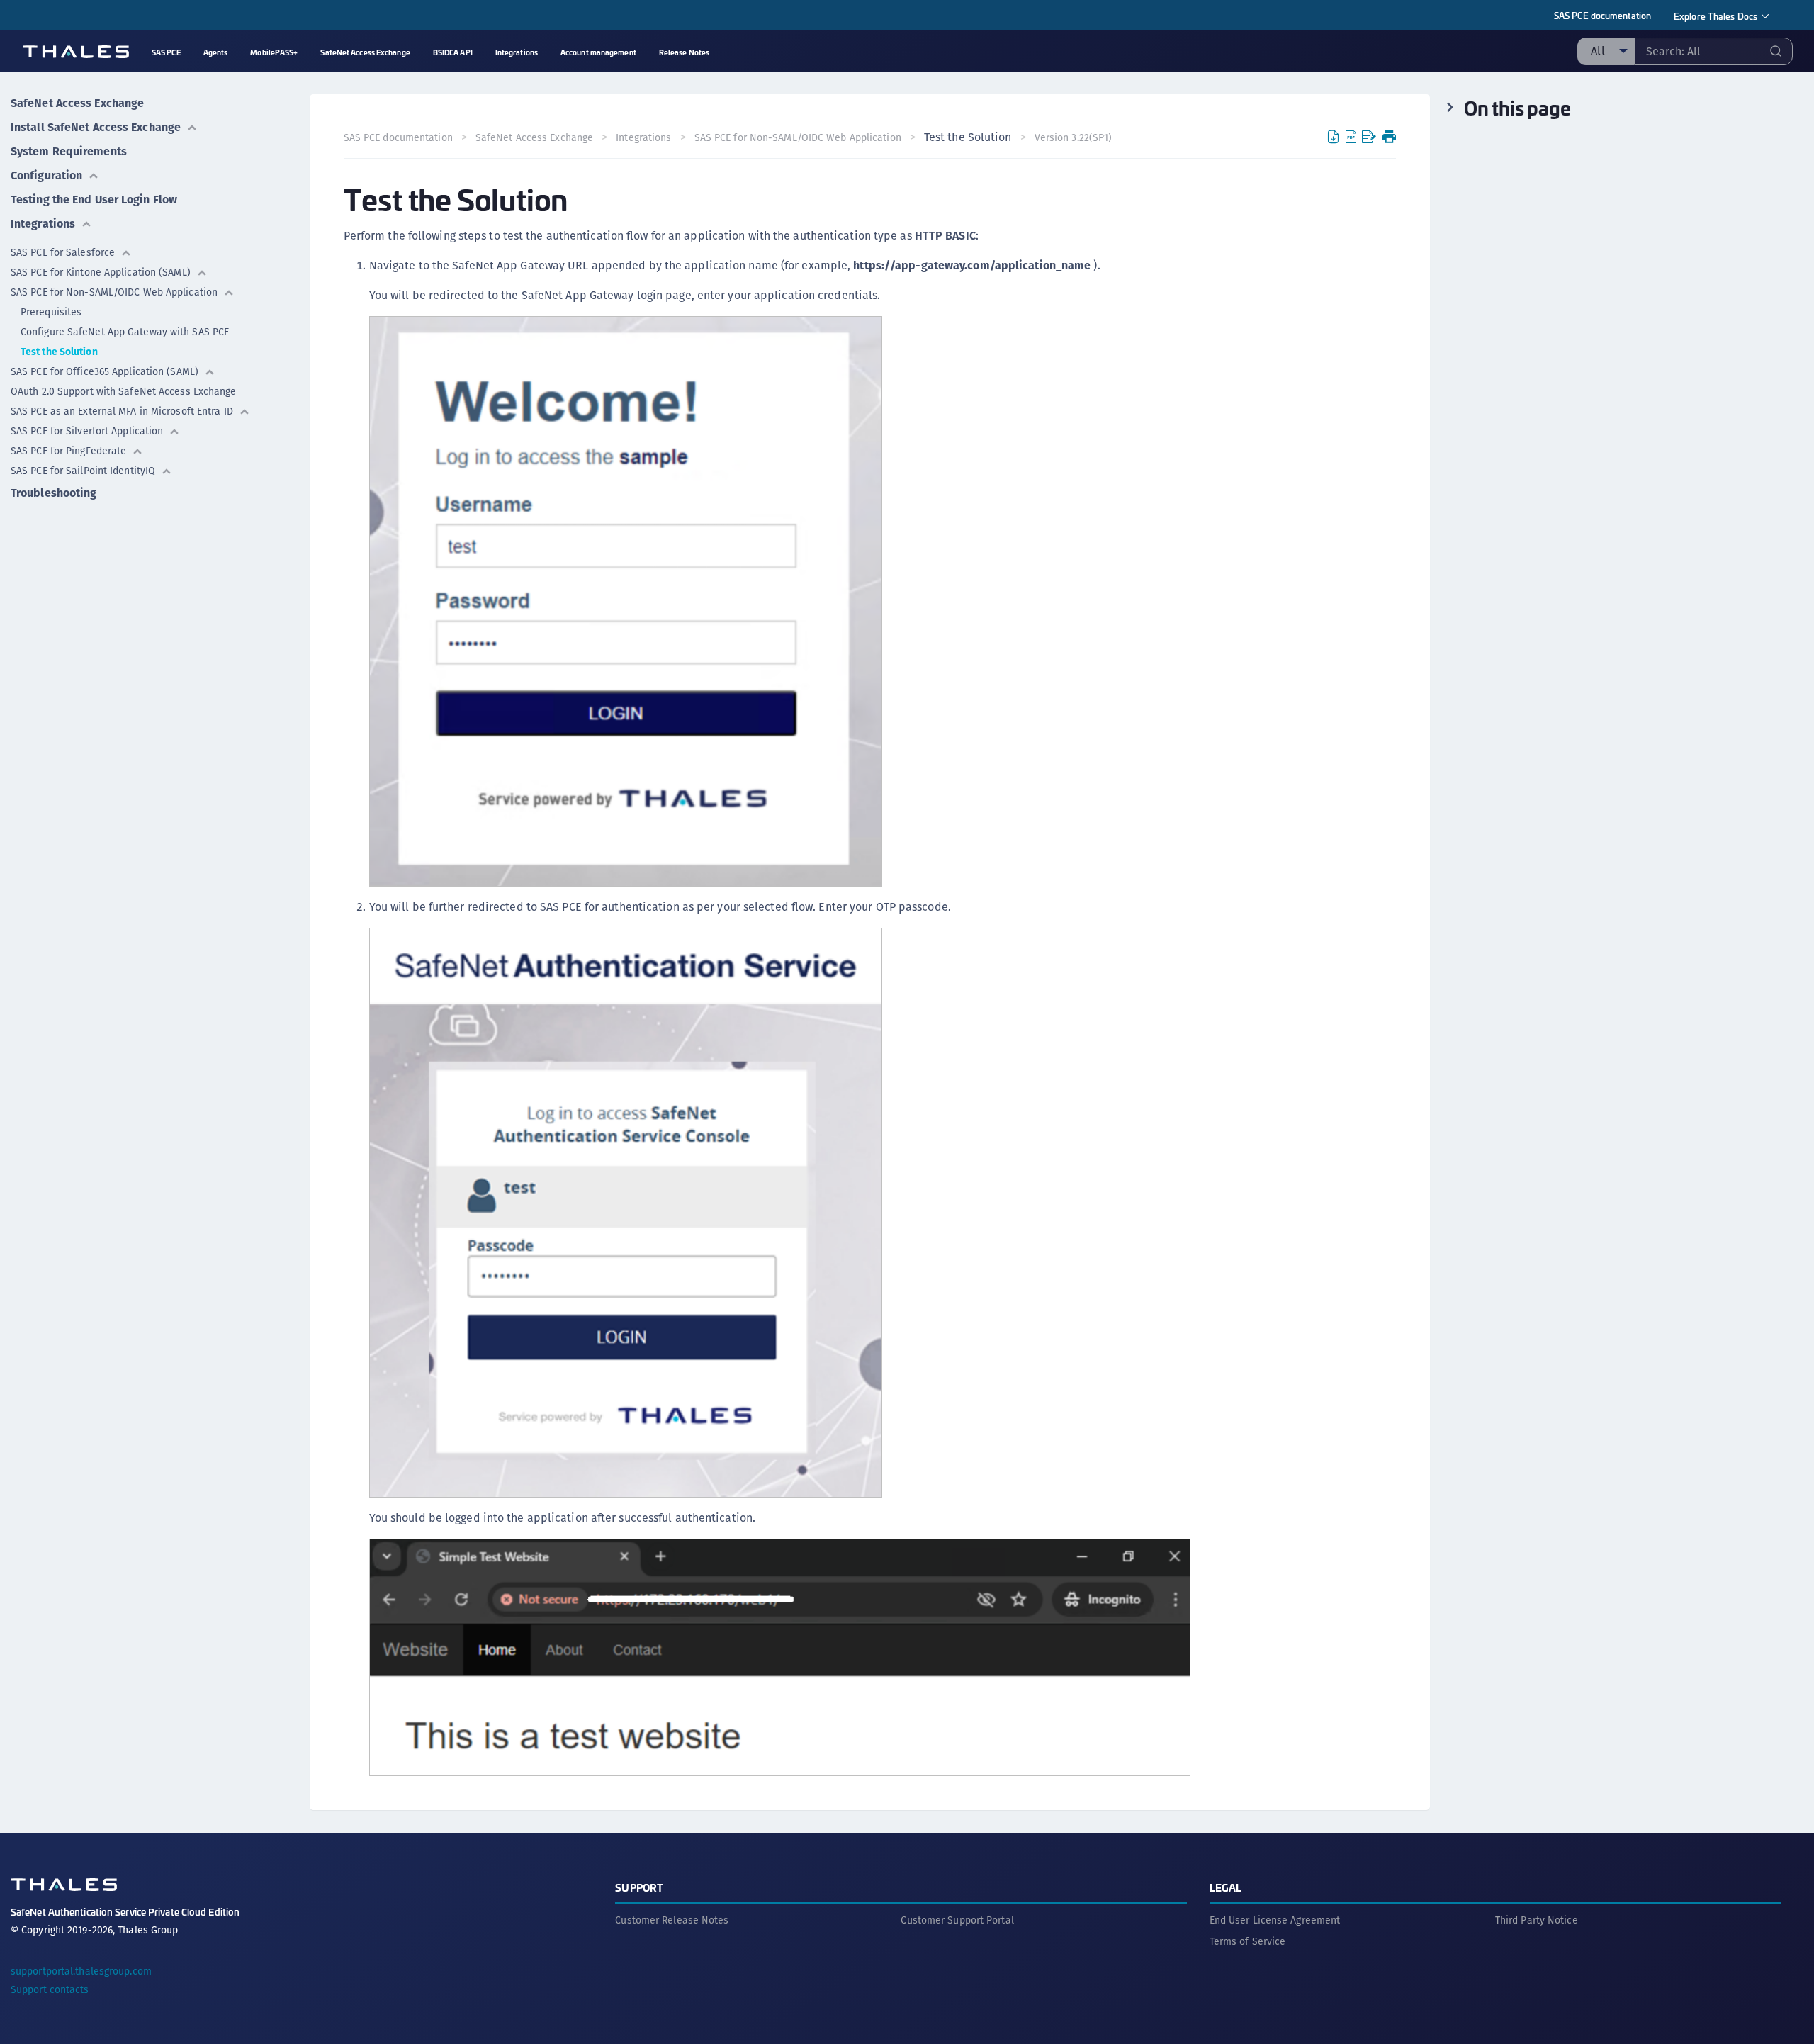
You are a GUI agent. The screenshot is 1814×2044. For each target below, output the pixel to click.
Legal (1226, 1887)
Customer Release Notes (672, 1920)
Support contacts (50, 1989)
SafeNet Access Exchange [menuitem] (365, 52)
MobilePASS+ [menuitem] (274, 52)
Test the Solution (59, 352)
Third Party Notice (1537, 1920)
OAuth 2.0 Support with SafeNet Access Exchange (124, 391)
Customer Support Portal (957, 1920)
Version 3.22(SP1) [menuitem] (1074, 137)
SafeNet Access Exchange (77, 103)
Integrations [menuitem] (517, 52)
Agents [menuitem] (216, 52)
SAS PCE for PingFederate (68, 451)
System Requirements (69, 151)
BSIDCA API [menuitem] (453, 52)
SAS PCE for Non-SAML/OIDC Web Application (114, 292)
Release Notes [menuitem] (684, 52)
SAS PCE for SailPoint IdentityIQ (83, 471)
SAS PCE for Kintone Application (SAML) (101, 272)
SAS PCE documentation (1602, 15)
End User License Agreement (1275, 1920)
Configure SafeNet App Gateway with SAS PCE (125, 332)
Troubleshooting (54, 493)
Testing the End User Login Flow (94, 200)
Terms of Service (1248, 1941)
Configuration (46, 175)
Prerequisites (51, 312)
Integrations (43, 224)
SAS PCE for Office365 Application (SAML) (105, 371)
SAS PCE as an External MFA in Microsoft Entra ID (122, 411)
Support (639, 1887)
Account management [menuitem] (598, 52)
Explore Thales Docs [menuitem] (1716, 16)
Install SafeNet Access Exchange (96, 127)
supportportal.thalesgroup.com (81, 1971)
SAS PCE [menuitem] (166, 52)
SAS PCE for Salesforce (63, 252)
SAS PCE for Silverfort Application (87, 431)
